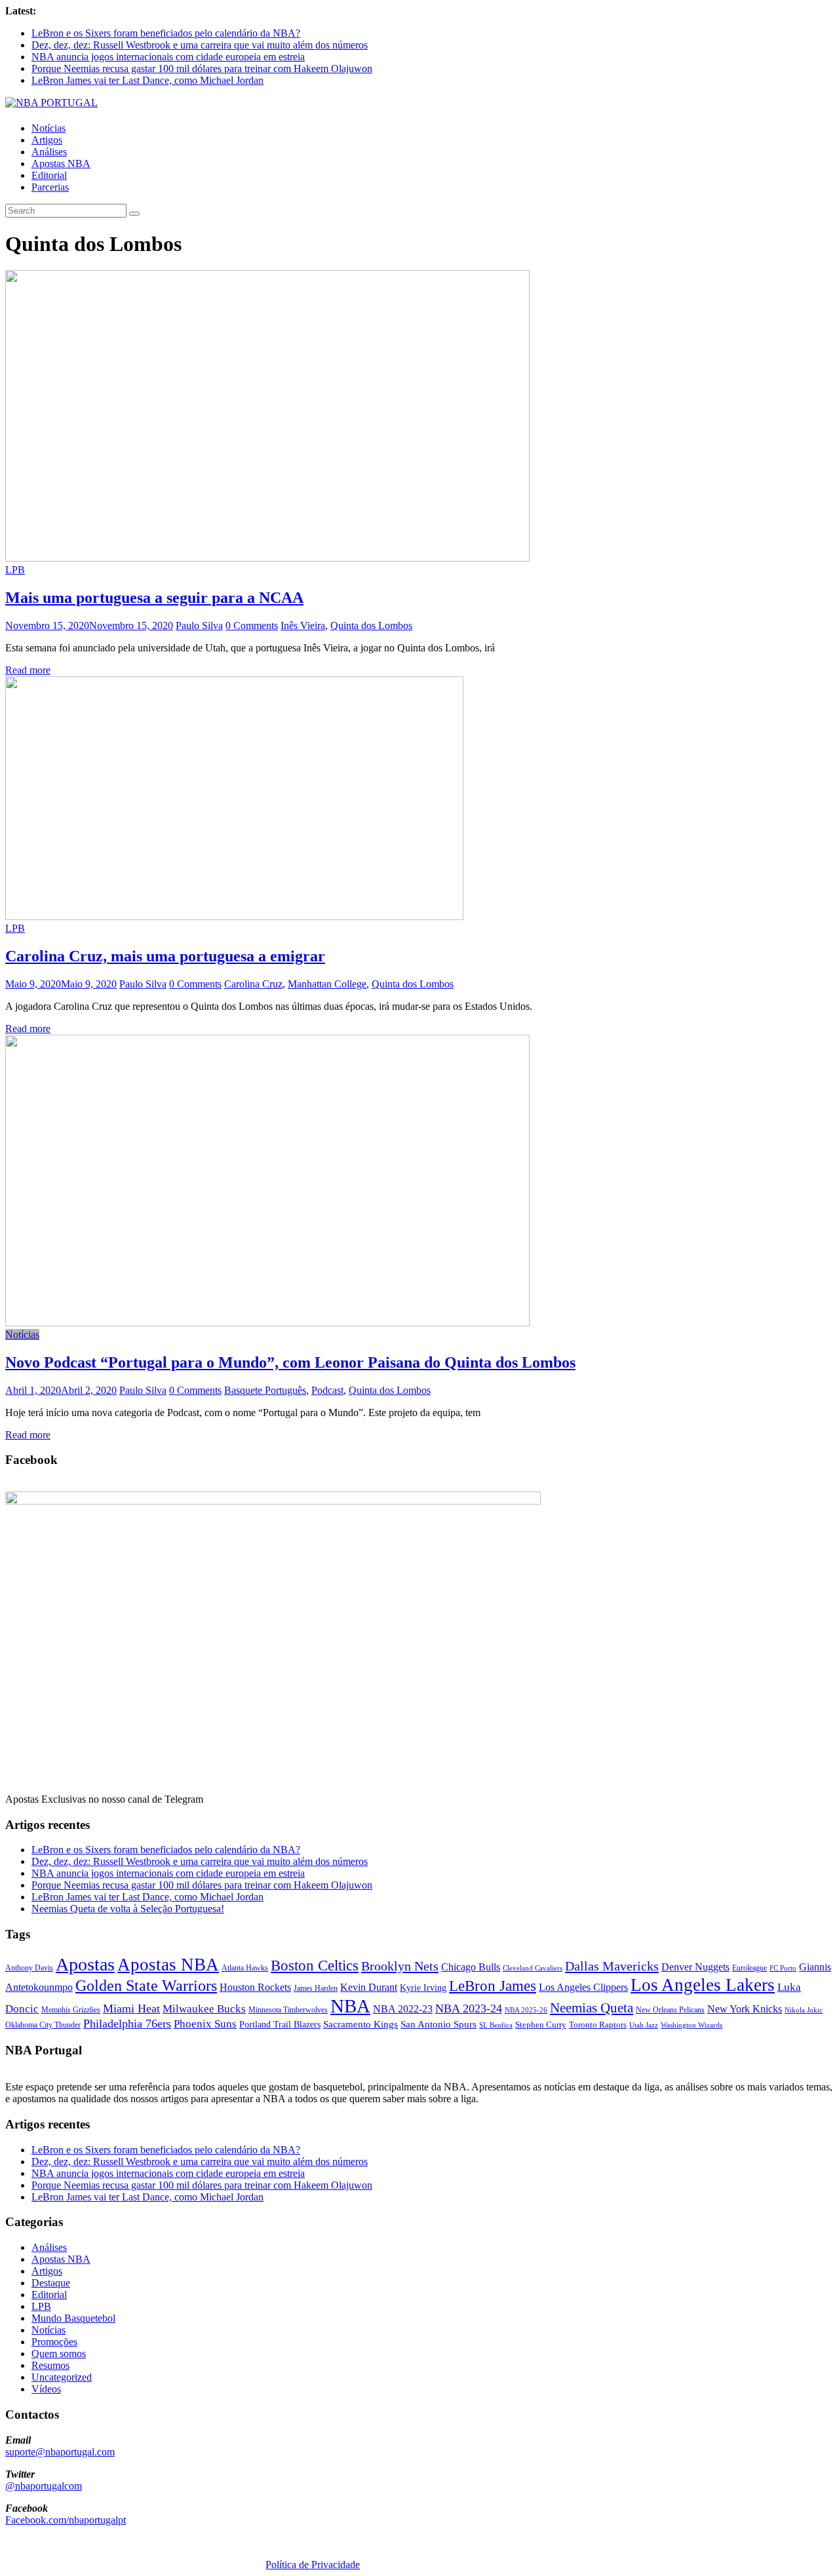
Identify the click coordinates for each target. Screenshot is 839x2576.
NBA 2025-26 (526, 2010)
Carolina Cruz (253, 984)
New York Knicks (745, 2009)
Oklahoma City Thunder (43, 2025)
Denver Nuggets (695, 1967)
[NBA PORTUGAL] (51, 103)
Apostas (85, 1964)
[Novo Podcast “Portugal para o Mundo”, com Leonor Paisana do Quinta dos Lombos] (267, 1323)
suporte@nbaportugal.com (60, 2452)
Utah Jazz (644, 2025)
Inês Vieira (303, 625)
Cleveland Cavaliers (533, 1968)
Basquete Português (265, 1390)
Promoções (54, 2342)
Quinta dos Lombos (371, 625)
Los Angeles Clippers (583, 1987)
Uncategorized (62, 2377)
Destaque (51, 2283)
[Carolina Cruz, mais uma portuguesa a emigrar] (234, 916)
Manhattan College (327, 984)
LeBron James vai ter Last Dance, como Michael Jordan (147, 80)
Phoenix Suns (205, 2024)
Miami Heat (131, 2009)
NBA (350, 2006)
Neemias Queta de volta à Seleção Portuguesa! (128, 1909)
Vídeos (46, 2389)
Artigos (47, 140)
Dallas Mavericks (612, 1966)
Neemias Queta (592, 2008)
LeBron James (493, 1986)
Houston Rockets (255, 1987)
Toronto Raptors (598, 2025)
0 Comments (252, 625)
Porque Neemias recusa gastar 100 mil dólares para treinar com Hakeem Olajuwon (202, 68)
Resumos (50, 2365)
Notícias (49, 128)
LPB (15, 570)
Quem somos (59, 2354)
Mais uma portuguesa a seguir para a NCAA (154, 598)
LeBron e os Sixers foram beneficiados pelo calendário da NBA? (166, 33)
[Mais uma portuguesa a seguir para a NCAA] (267, 558)
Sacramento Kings (361, 2024)
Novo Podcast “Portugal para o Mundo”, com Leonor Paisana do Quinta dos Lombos (290, 1362)
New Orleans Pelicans (670, 2010)
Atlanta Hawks (245, 1968)
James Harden (316, 1988)
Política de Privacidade (313, 2565)
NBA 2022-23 (403, 2009)
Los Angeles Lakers (703, 1985)
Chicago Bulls (471, 1967)
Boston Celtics (315, 1966)
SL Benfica (496, 2025)
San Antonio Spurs (439, 2024)
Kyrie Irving (423, 1988)
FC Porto (783, 1968)
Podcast (327, 1390)
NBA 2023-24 (469, 2009)
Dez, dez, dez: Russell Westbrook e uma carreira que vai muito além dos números (200, 45)
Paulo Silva (199, 625)
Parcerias (50, 187)
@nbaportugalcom (44, 2486)
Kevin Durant (369, 1987)
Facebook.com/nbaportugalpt (66, 2520)
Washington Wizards (692, 2025)
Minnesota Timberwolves (288, 2010)
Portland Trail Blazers (280, 2024)
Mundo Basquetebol (73, 2318)
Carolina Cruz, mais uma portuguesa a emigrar (165, 956)
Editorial (49, 175)
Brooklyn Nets (400, 1966)
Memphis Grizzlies (71, 2010)
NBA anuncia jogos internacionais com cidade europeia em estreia (168, 57)
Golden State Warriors (146, 1985)
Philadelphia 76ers (127, 2024)
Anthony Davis (29, 1968)
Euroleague (750, 1968)
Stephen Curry (541, 2025)
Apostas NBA (61, 163)
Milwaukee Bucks (204, 2009)
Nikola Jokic (804, 2010)
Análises (49, 152)
